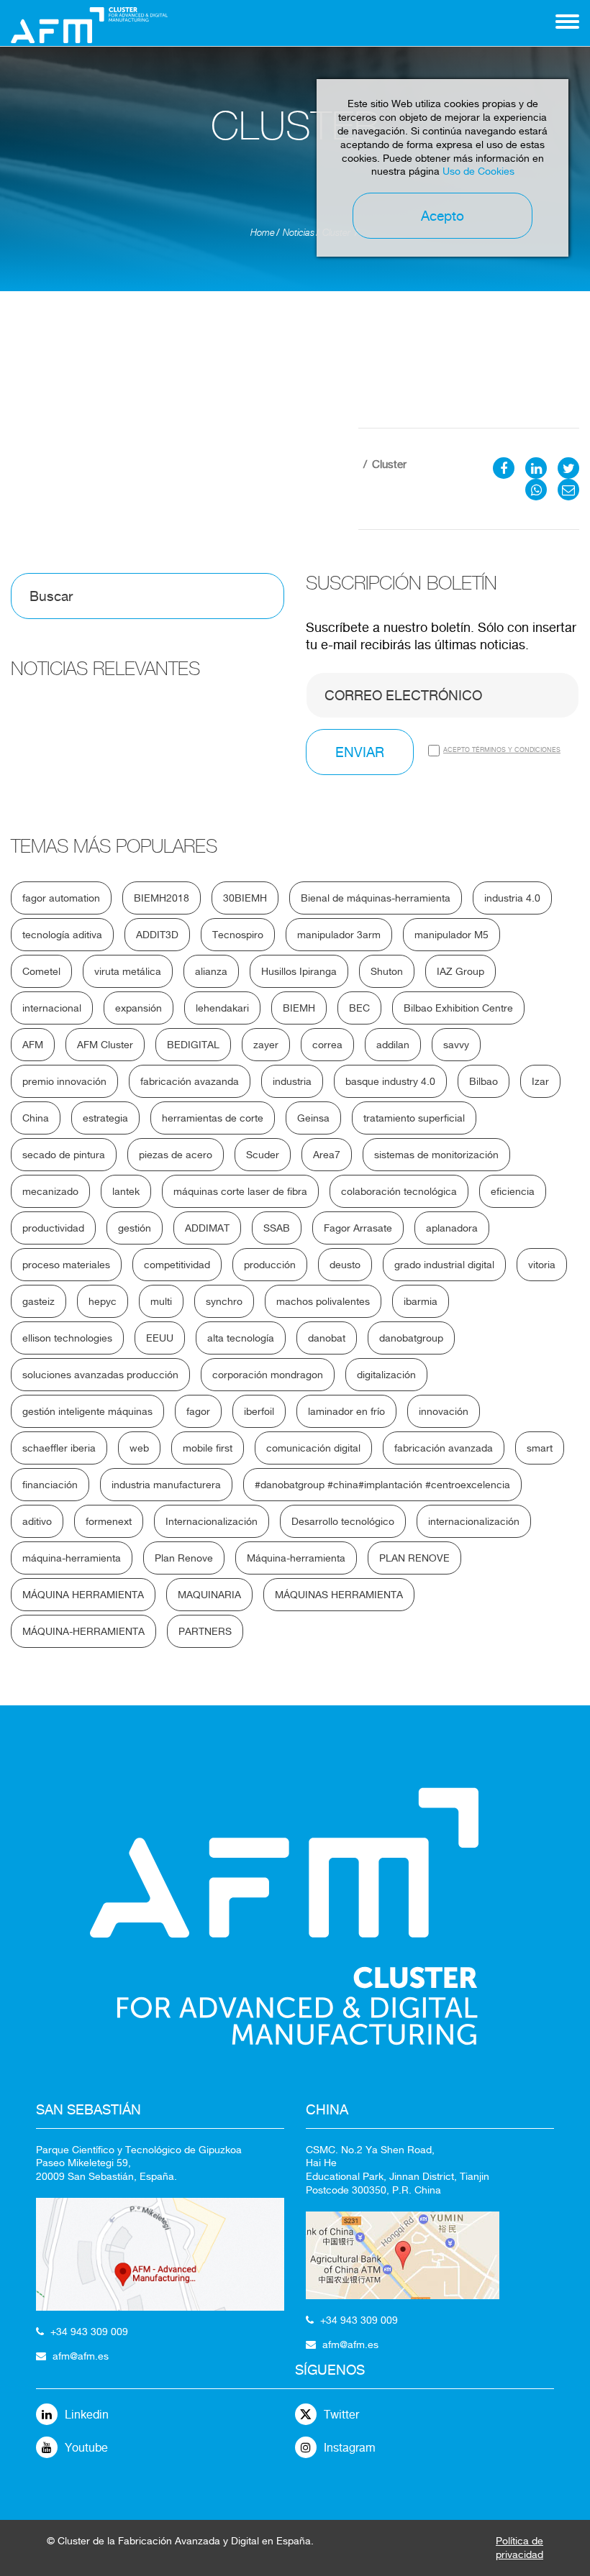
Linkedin (87, 2415)
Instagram (350, 2448)
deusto (345, 1265)
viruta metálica (128, 971)
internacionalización (474, 1521)
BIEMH (299, 1008)
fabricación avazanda (190, 1081)
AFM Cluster (105, 1045)
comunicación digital (313, 1448)
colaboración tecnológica (399, 1191)
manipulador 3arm (339, 935)
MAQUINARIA (209, 1595)
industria (292, 1081)
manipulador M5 (451, 935)
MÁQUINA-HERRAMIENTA (83, 1631)
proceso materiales (66, 1265)
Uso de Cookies (478, 171)
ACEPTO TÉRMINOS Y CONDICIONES (502, 750)
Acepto (442, 216)
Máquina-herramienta (296, 1558)
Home (263, 233)
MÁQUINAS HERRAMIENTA (339, 1595)
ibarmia (421, 1301)
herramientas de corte (213, 1118)
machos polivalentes (323, 1301)
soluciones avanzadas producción (100, 1375)
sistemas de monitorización (436, 1155)
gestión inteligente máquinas (87, 1411)
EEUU (160, 1338)
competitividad (177, 1265)
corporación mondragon (268, 1375)
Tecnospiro (238, 935)
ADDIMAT (207, 1228)
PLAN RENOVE (414, 1558)
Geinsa (313, 1118)
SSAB (277, 1228)
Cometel (41, 971)
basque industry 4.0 (390, 1081)
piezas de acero (176, 1155)
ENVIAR (360, 752)
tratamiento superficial (414, 1118)
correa (327, 1045)
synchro (224, 1301)
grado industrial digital (444, 1265)
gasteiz (38, 1301)
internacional (52, 1008)
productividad (53, 1228)
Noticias (299, 233)
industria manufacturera (166, 1485)
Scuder (263, 1155)
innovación (444, 1411)
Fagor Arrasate (358, 1228)
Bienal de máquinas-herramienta (376, 898)
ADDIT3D (157, 935)
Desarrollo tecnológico (343, 1521)
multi (161, 1301)
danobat (327, 1338)
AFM (33, 1045)
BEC (359, 1008)
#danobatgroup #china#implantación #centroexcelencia (382, 1485)
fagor (198, 1411)
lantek (126, 1191)
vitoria (542, 1265)
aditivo (37, 1521)
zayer (266, 1045)
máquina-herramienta (72, 1558)
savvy (456, 1045)
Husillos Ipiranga (299, 971)
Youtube (86, 2448)
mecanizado (50, 1191)
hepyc (103, 1301)
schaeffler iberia (59, 1448)
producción (270, 1265)
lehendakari (222, 1008)
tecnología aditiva (62, 935)
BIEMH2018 (162, 898)
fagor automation (61, 898)
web (139, 1448)
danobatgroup (411, 1338)
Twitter (341, 2415)
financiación (50, 1485)
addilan (393, 1045)
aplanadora (452, 1228)
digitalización (386, 1375)
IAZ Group (460, 971)
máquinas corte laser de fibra (240, 1191)
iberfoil (259, 1411)
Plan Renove (184, 1558)
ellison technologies (67, 1338)
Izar (540, 1081)
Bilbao (484, 1081)
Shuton (387, 971)
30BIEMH (245, 898)
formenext (109, 1521)
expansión (139, 1008)
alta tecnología (241, 1338)
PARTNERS (205, 1631)
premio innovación (64, 1081)
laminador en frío (346, 1411)
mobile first (208, 1448)
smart (540, 1448)
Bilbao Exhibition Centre (458, 1008)
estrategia (105, 1118)
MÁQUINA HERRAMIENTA (83, 1595)
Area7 (327, 1155)
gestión (135, 1228)
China (36, 1118)
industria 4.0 (512, 898)
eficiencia (513, 1191)
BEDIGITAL (193, 1045)
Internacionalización (212, 1521)
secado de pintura (64, 1155)
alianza (211, 971)
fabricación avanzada (444, 1448)
